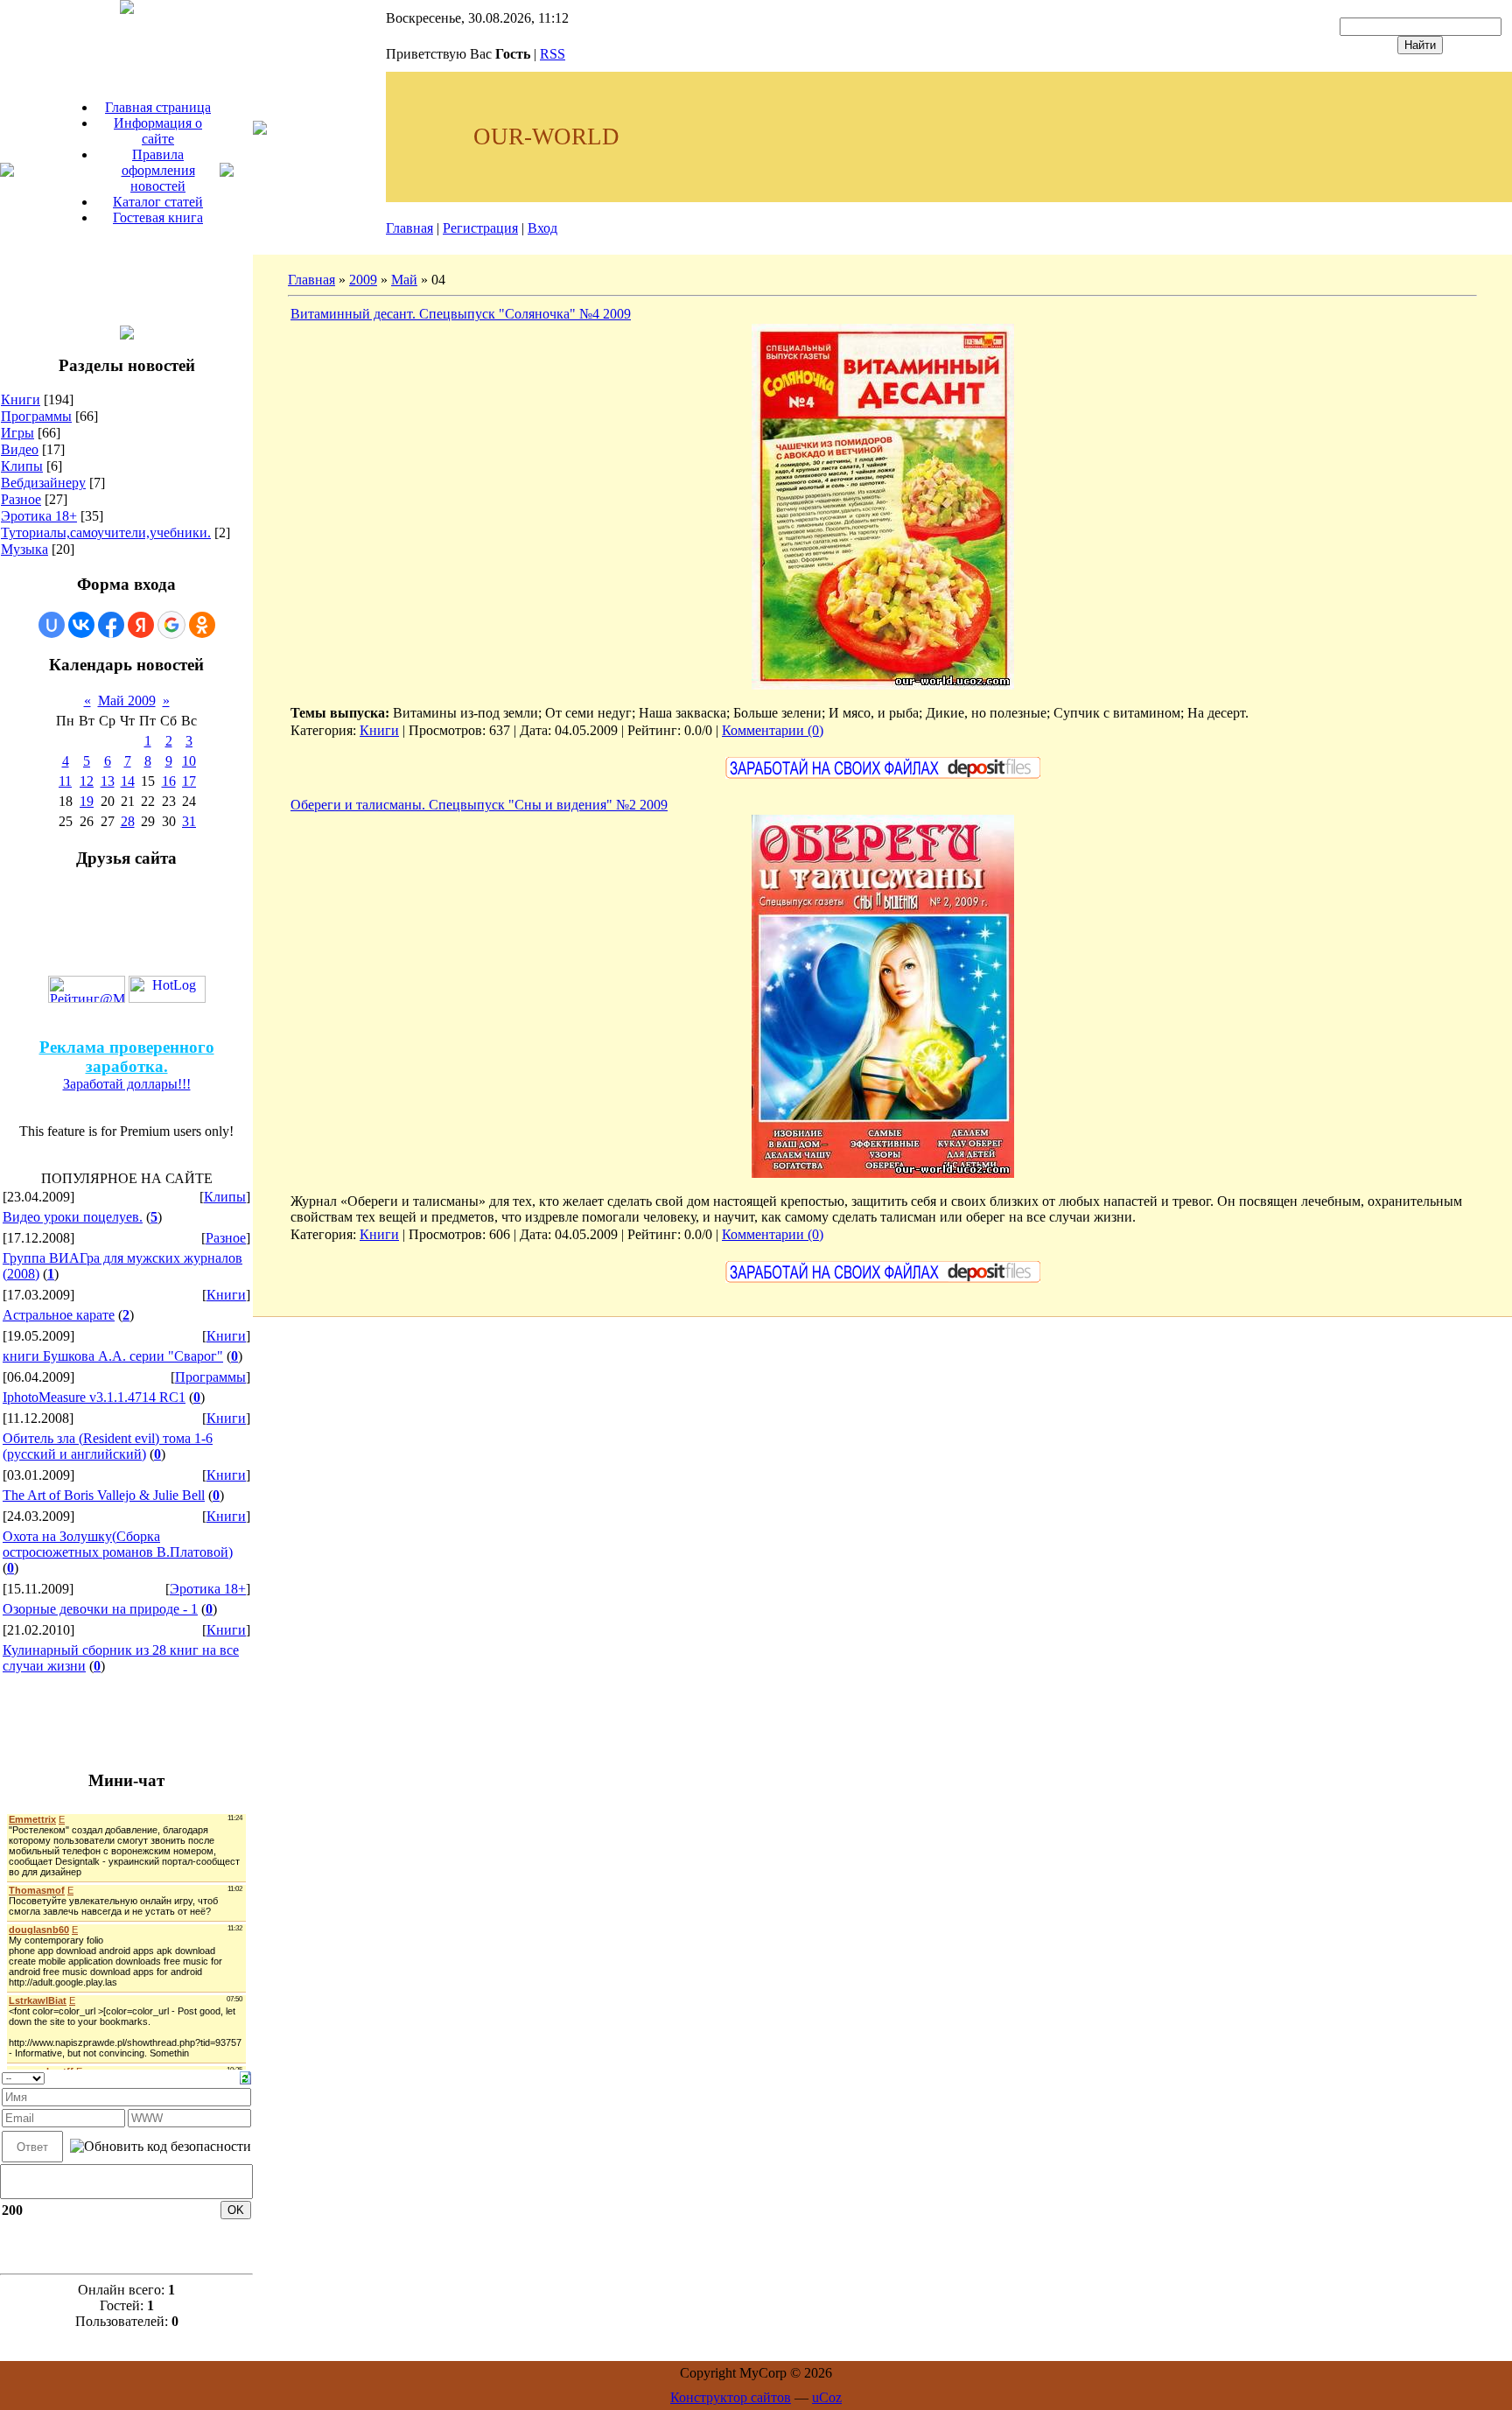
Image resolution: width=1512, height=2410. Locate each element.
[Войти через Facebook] (111, 625)
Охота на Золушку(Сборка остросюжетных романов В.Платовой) (118, 1544)
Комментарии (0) (773, 730)
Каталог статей (158, 202)
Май (404, 280)
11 (65, 781)
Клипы (22, 466)
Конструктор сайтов (731, 2397)
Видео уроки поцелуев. (73, 1217)
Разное (21, 499)
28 (128, 821)
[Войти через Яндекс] (141, 625)
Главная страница (158, 107)
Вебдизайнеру (43, 483)
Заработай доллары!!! (127, 1084)
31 (189, 821)
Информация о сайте (158, 131)
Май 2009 (127, 701)
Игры (17, 433)
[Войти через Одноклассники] (202, 625)
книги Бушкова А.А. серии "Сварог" (113, 1356)
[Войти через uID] (52, 625)
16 (169, 781)
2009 (363, 280)
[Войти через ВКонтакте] (81, 625)
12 (87, 781)
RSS (553, 54)
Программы (36, 416)
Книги (21, 399)
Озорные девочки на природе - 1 (100, 1609)
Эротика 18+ (39, 516)
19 (87, 801)
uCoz (827, 2397)
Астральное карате (59, 1315)
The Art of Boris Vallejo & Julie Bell (104, 1495)
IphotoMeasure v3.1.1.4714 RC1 (94, 1397)
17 (189, 781)
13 (108, 781)
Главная (409, 228)
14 (128, 781)
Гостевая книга (158, 217)
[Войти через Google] (171, 625)
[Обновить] (245, 2076)
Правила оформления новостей (158, 170)
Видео (20, 449)
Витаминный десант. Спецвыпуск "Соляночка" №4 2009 (461, 314)
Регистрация (480, 228)
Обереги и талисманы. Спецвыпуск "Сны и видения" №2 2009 (479, 805)
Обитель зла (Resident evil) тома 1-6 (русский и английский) (108, 1446)
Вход (542, 228)
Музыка (24, 549)
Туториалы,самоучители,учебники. (106, 532)
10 (189, 761)
